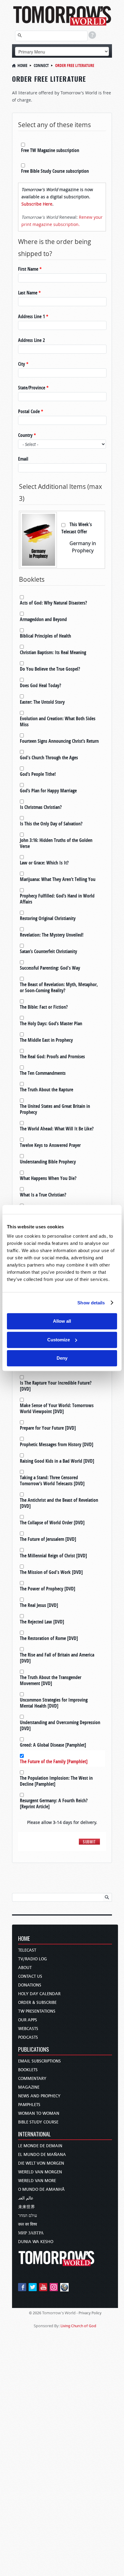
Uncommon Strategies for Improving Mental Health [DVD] (54, 1703)
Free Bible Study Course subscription (55, 171)
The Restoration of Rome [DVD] (49, 1638)
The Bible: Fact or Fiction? (44, 1007)
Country (27, 435)
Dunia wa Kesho (36, 2242)
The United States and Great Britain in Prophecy (55, 1109)
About (25, 1968)
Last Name (29, 293)
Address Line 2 (31, 340)
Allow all (62, 1321)
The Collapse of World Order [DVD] (52, 1523)
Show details (91, 1303)
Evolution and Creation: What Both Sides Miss (58, 721)
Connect (41, 65)
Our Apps (28, 2020)
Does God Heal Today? (40, 685)
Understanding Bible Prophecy (48, 1162)
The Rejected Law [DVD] (42, 1622)
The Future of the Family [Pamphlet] (54, 1761)
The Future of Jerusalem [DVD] (48, 1539)
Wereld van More (37, 2181)
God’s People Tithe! (38, 774)
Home (22, 65)
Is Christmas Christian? (41, 807)
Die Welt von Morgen (41, 2163)
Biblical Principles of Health (45, 636)
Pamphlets (29, 2105)
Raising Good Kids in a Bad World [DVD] (57, 1461)
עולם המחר (28, 2216)
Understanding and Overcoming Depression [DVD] (60, 1725)
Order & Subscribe (37, 2003)
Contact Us (30, 1976)
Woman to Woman (39, 2113)
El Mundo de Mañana (42, 2155)
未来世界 (26, 2207)
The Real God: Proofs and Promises (52, 1056)
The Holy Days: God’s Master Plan (51, 1023)
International (34, 2134)
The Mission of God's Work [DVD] (51, 1572)
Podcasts (28, 2037)
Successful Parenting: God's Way (50, 968)
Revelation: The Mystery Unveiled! (52, 935)
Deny (62, 1358)
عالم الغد (26, 2198)
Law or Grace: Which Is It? (44, 863)
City (23, 364)
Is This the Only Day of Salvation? (51, 824)
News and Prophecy (39, 2096)
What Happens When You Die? (48, 1178)
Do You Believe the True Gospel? (50, 669)
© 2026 (35, 2313)
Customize (59, 1340)
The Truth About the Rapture (46, 1090)
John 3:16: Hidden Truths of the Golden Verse (56, 843)
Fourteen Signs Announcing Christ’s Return (59, 741)
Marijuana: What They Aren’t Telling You (58, 879)
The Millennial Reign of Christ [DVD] (53, 1556)
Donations (30, 1985)
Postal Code (31, 411)
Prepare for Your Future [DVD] (48, 1428)
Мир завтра (31, 2233)
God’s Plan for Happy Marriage (48, 791)
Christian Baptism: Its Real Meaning (53, 652)
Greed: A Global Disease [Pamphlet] (53, 1745)
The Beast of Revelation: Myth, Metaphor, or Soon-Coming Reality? (59, 987)
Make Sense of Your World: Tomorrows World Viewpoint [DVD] (57, 1408)
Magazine (29, 2087)
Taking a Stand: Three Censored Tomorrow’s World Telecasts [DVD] (52, 1480)
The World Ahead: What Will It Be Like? (57, 1129)
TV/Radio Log (33, 1959)
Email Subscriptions (39, 2061)
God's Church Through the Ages (49, 758)
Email (23, 459)
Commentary (32, 2079)
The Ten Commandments (43, 1073)
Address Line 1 (33, 316)
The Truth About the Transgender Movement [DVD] (51, 1680)
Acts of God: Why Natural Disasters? (53, 603)
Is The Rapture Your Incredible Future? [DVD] (56, 1386)
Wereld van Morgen (40, 2172)
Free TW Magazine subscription (50, 150)
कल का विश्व (28, 2224)
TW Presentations (37, 2011)
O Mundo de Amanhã (41, 2189)
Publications (34, 2050)
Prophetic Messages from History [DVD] (57, 1444)
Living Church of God (78, 2326)
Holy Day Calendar (39, 1994)
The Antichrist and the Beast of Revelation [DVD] (59, 1503)
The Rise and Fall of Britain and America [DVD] (57, 1658)
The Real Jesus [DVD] (39, 1605)
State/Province (33, 388)
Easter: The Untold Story (42, 702)
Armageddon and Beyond (43, 619)
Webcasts (28, 2029)
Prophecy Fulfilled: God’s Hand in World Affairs (57, 899)
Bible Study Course (38, 2122)
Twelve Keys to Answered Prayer (50, 1145)
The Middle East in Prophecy (46, 1040)
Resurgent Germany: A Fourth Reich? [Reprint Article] (54, 1803)
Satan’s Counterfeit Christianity (48, 951)
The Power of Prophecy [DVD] (48, 1589)
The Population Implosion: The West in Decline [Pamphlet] (56, 1781)
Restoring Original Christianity (48, 918)
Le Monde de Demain (40, 2146)
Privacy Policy (90, 2313)
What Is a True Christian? (43, 1195)
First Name (30, 269)
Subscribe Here (37, 204)
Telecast (27, 1950)
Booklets (28, 2070)
